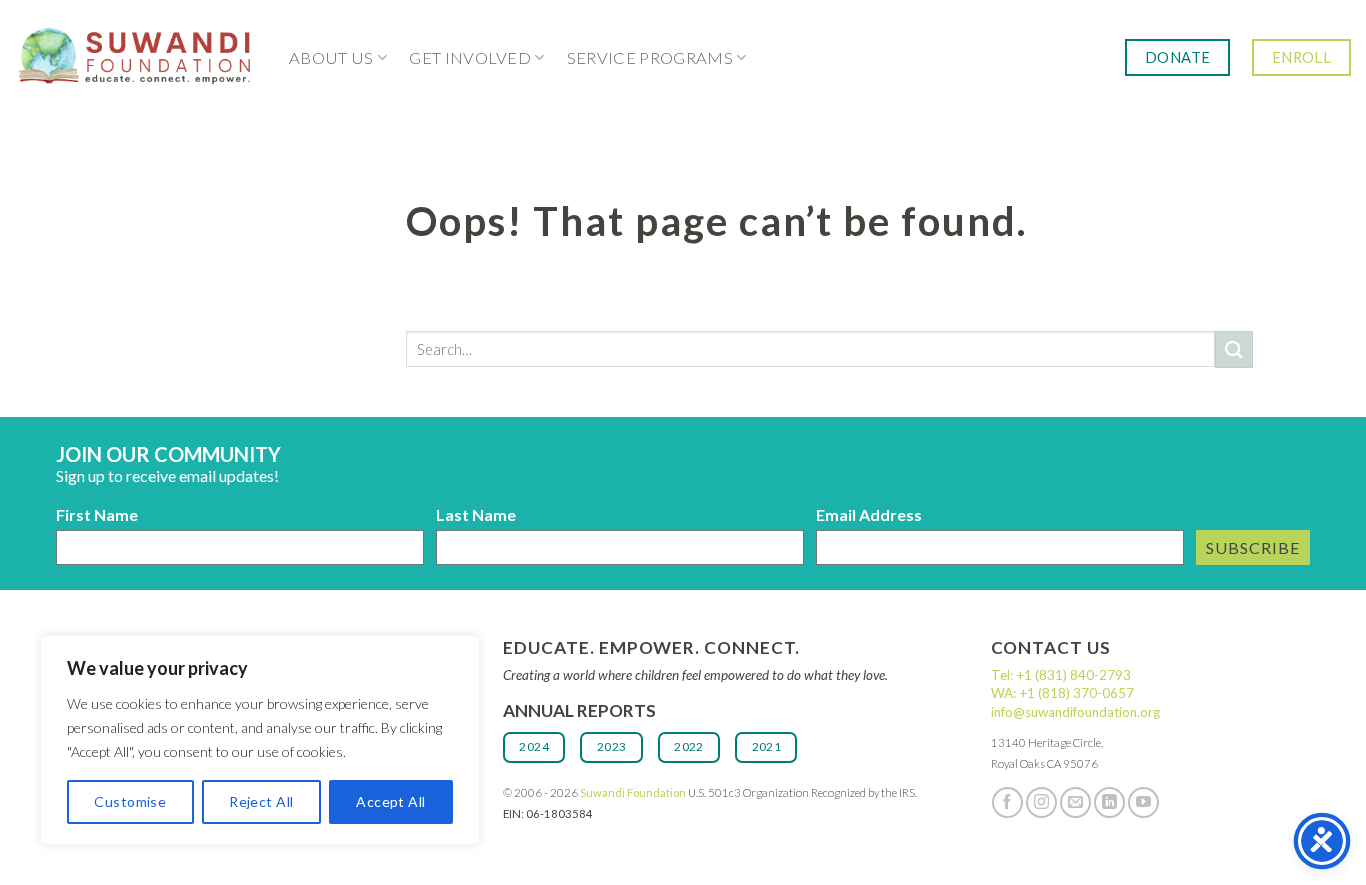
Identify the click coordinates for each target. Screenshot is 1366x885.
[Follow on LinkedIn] (1109, 802)
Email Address (869, 514)
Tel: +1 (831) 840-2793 (1061, 675)
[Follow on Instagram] (1041, 802)
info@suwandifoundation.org (1075, 712)
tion (677, 792)
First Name (97, 514)
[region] (260, 740)
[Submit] (1234, 349)
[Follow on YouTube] (1143, 802)
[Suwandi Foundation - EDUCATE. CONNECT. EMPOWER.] (137, 57)
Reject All (261, 801)
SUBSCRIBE (1253, 547)
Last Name (476, 514)
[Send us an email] (1075, 802)
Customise (130, 801)
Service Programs (650, 58)
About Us (331, 58)
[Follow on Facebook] (1007, 802)
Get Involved (470, 58)
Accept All (390, 801)
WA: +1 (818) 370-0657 (1062, 693)
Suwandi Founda (623, 792)
